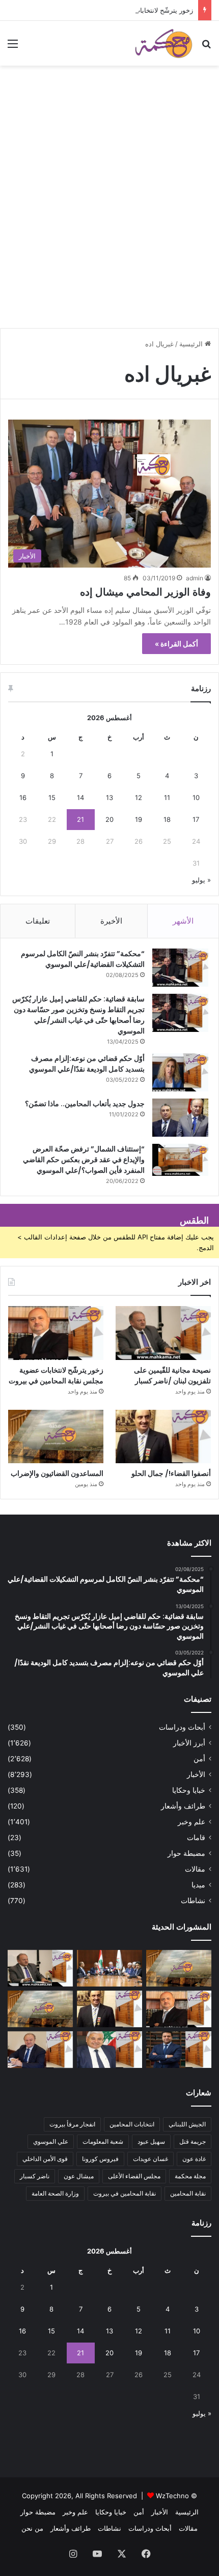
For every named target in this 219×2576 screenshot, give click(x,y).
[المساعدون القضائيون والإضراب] (56, 1437)
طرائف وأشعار (183, 1806)
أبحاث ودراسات (182, 1727)
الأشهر (183, 921)
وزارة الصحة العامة (55, 2193)
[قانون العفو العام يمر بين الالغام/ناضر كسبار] (40, 2050)
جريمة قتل (193, 2141)
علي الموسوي (51, 2141)
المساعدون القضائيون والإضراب (57, 1473)
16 (23, 797)
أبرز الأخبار (189, 1743)
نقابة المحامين (188, 2193)
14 (80, 797)
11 (167, 797)
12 (139, 797)
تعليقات (38, 921)
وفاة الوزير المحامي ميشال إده (145, 592)
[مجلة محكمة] (163, 43)
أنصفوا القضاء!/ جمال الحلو (171, 1473)
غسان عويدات (150, 2159)
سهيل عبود (151, 2141)
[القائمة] (13, 47)
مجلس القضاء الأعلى (134, 2176)
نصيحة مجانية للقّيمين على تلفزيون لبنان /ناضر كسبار (172, 1375)
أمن (199, 1759)
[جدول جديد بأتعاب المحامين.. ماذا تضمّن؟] (180, 1118)
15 (52, 797)
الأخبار (196, 1774)
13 (109, 797)
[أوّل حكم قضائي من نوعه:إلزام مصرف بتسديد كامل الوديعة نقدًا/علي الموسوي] (180, 1072)
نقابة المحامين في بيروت (125, 2193)
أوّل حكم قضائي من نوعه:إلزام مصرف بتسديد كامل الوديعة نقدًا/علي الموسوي (87, 1064)
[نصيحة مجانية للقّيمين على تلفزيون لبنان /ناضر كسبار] (163, 1333)
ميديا (198, 1885)
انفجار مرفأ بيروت (72, 2124)
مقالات (195, 1869)
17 (196, 819)
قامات (196, 1838)
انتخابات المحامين (132, 2124)
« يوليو (201, 880)
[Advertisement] (109, 211)
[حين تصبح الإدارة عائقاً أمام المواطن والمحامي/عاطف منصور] (109, 2050)
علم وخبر (191, 1822)
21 (80, 819)
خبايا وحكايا (189, 1790)
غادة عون (194, 2159)
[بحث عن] (206, 47)
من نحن (32, 2528)
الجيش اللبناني (187, 2124)
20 (109, 819)
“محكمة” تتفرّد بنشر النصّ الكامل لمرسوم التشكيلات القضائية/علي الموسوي (83, 959)
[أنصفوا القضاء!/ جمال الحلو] (163, 1437)
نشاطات (193, 1901)
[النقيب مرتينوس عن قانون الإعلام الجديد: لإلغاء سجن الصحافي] (109, 1968)
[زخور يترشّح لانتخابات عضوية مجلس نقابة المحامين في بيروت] (56, 1333)
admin (195, 578)
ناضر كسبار (35, 2176)
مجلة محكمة (190, 2176)
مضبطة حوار (186, 1853)
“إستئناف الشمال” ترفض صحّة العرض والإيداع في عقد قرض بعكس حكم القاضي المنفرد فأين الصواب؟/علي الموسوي (84, 1160)
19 (139, 819)
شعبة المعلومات (103, 2141)
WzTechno (172, 2496)
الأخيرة (111, 921)
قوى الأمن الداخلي (45, 2159)
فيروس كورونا (100, 2159)
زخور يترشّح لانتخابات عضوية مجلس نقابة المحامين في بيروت (107, 10)
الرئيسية (192, 344)
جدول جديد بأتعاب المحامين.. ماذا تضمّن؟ (85, 1104)
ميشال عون (79, 2176)
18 (167, 819)
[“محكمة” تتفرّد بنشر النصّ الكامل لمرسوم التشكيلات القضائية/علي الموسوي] (180, 968)
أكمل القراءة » (176, 644)
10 (196, 797)
